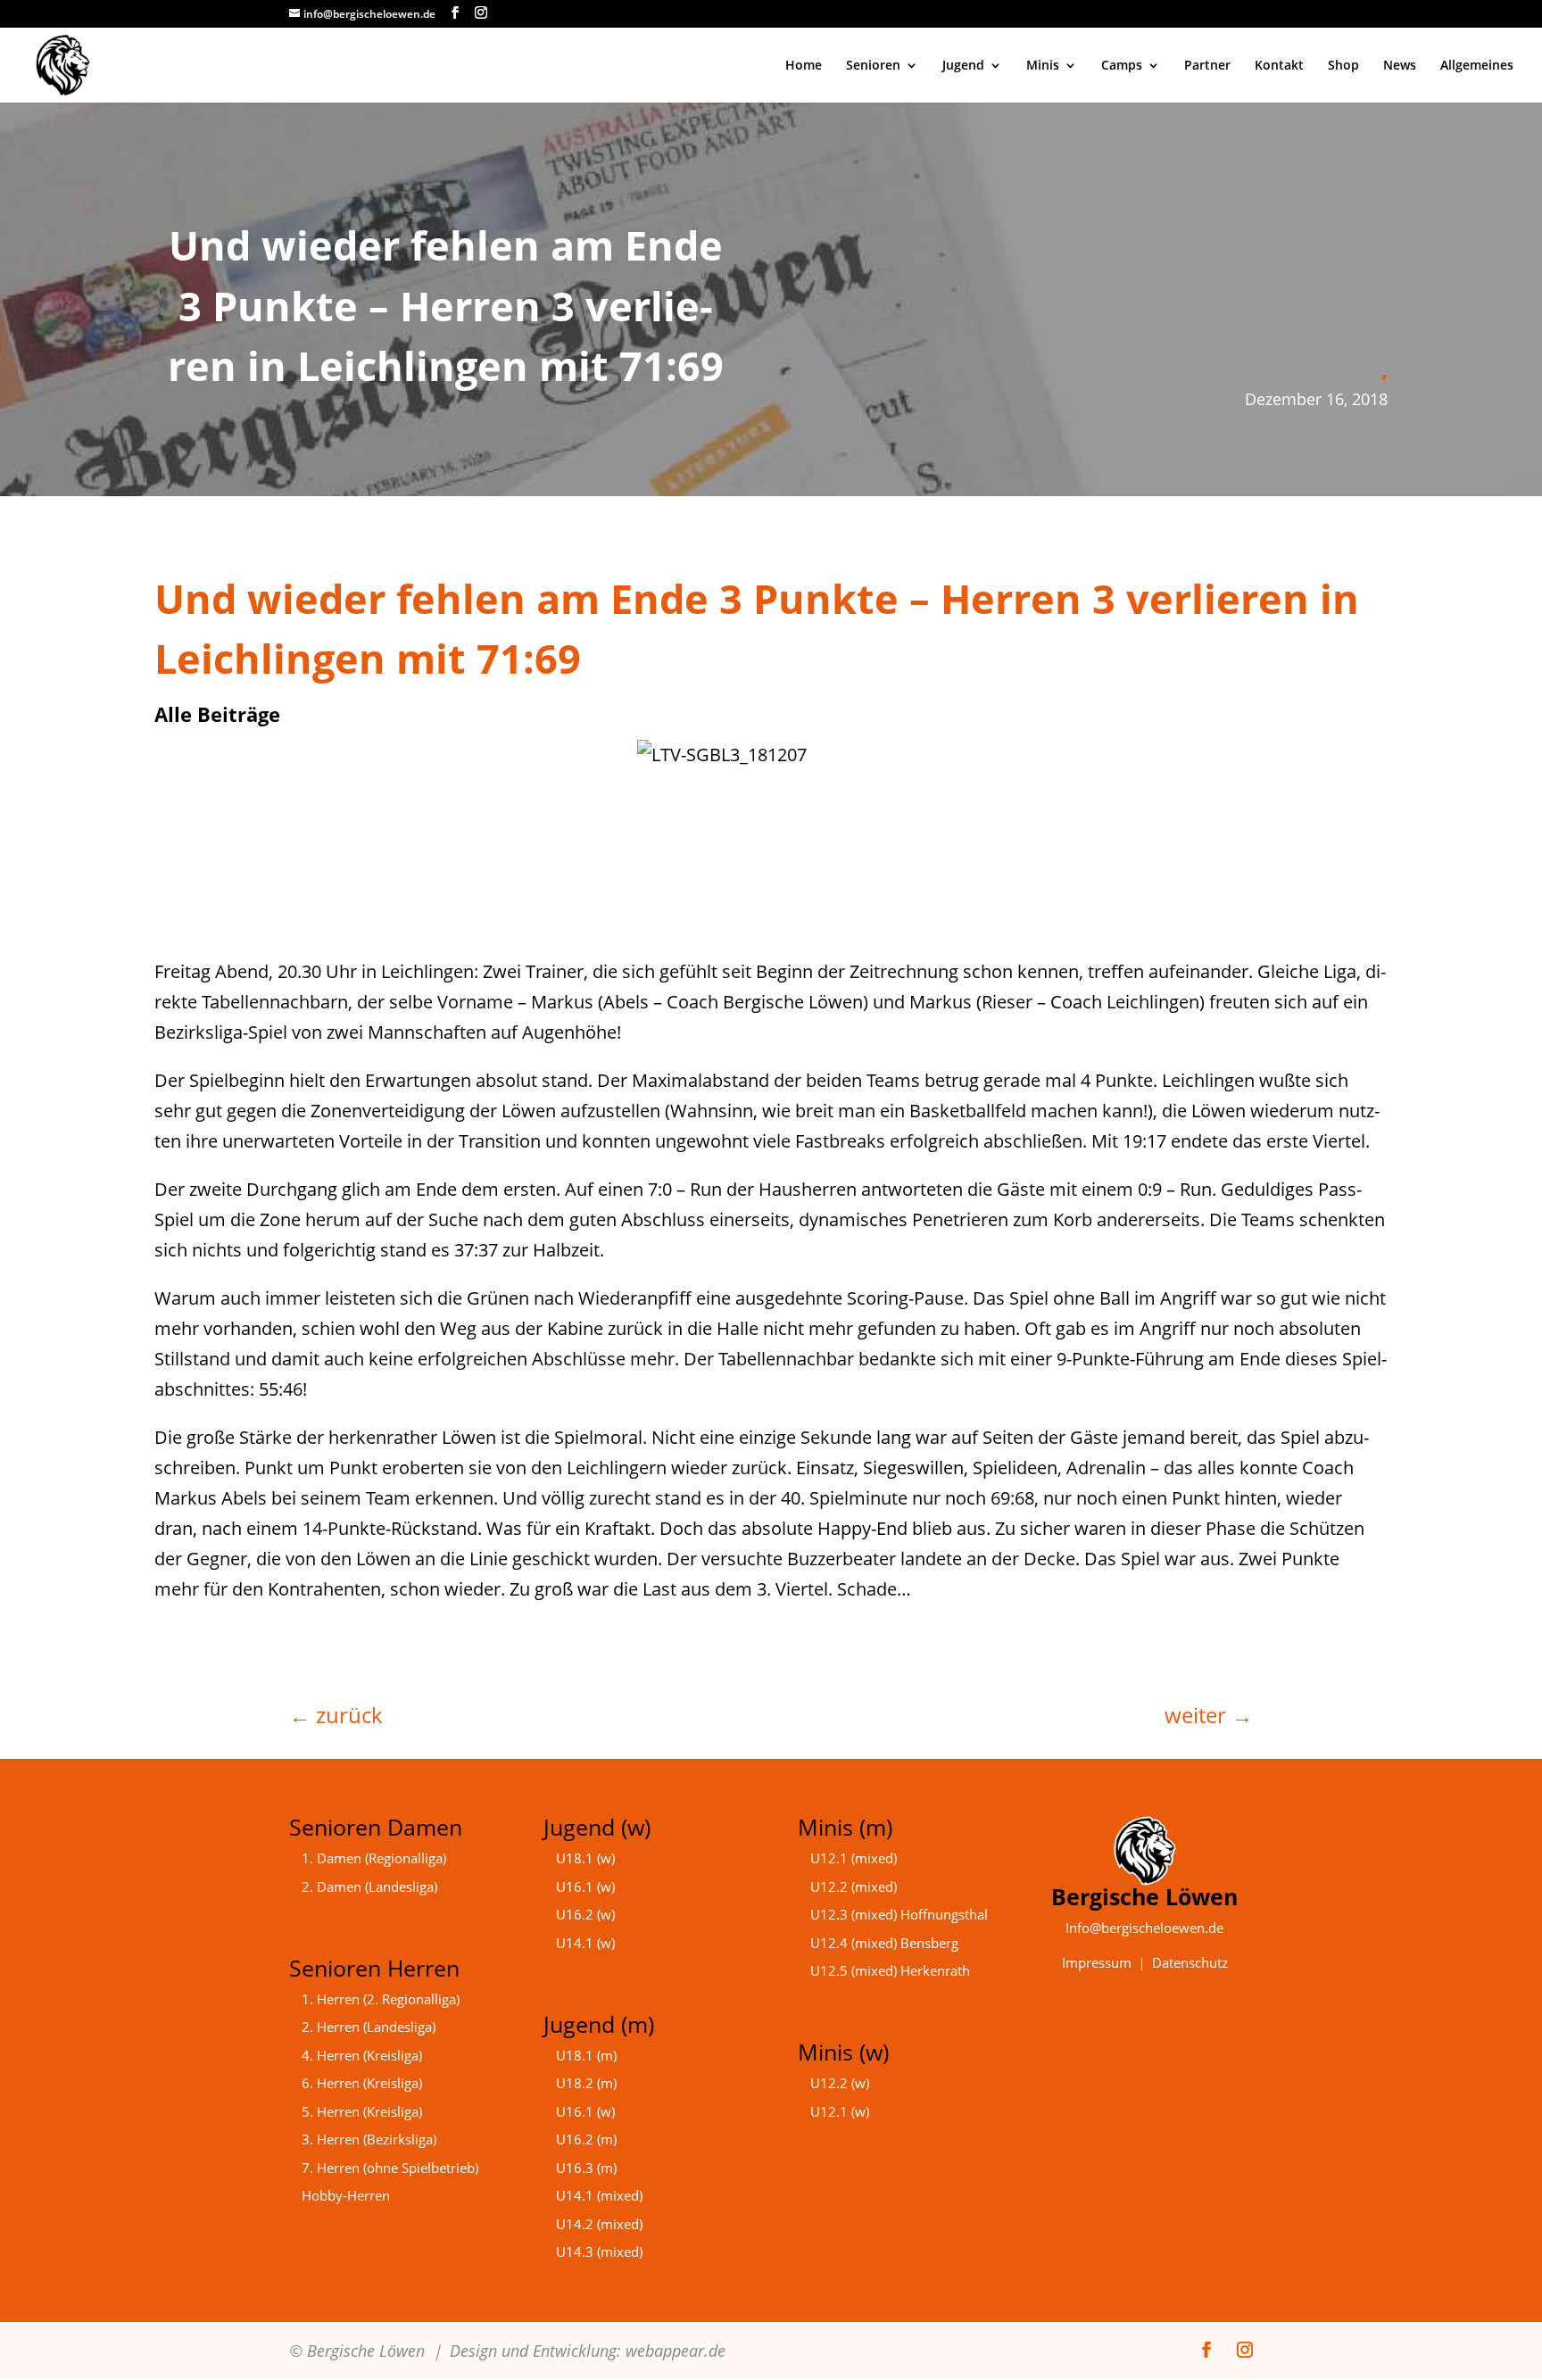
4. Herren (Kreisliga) (362, 2055)
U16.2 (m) (586, 2139)
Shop (1343, 66)
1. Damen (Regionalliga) (374, 1858)
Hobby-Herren (346, 2195)
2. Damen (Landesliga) (369, 1887)
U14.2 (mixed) (599, 2224)
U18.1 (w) (585, 1858)
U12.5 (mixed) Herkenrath (890, 1970)
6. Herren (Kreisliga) (362, 2083)
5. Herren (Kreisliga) (362, 2111)
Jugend (963, 66)
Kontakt (1279, 66)
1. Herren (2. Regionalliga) (381, 1999)
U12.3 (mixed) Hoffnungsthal (899, 1914)
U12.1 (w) (840, 2111)
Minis (1043, 66)
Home (804, 66)
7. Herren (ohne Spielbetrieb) (390, 2168)
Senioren (873, 66)
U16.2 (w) (585, 1914)
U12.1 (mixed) (854, 1858)
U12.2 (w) (840, 2083)
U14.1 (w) (585, 1943)
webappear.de (676, 2351)
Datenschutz (1190, 1962)
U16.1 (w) (585, 1887)
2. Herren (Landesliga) (369, 2027)
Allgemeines (1477, 66)
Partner (1207, 66)
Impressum (1097, 1962)
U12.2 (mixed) (854, 1887)
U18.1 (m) (586, 2055)
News (1400, 66)
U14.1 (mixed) (599, 2195)
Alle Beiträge (217, 714)
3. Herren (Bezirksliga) (369, 2139)
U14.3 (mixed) (599, 2251)
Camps (1122, 66)
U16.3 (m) (586, 2168)
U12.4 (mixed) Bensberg (884, 1943)
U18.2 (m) (586, 2083)
